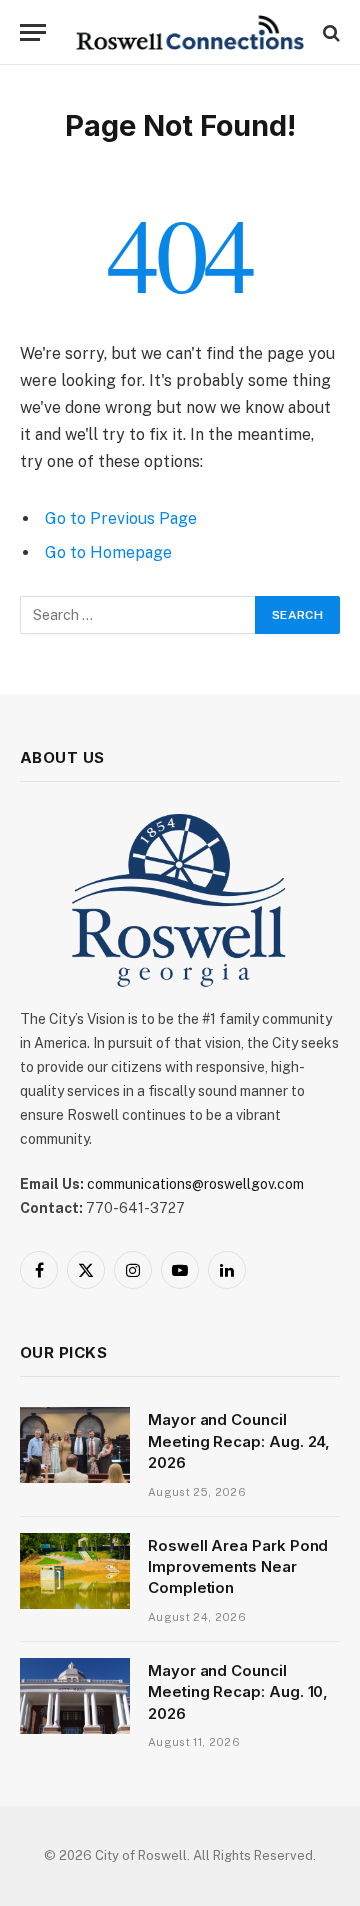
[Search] (329, 32)
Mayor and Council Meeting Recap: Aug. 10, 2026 (238, 1692)
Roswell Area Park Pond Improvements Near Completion (238, 1567)
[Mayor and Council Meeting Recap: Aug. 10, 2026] (75, 1696)
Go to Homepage (108, 552)
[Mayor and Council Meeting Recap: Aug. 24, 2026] (75, 1445)
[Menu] (33, 32)
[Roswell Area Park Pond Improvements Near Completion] (75, 1571)
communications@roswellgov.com (195, 1184)
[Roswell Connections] (190, 32)
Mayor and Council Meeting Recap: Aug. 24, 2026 (239, 1441)
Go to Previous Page (121, 518)
